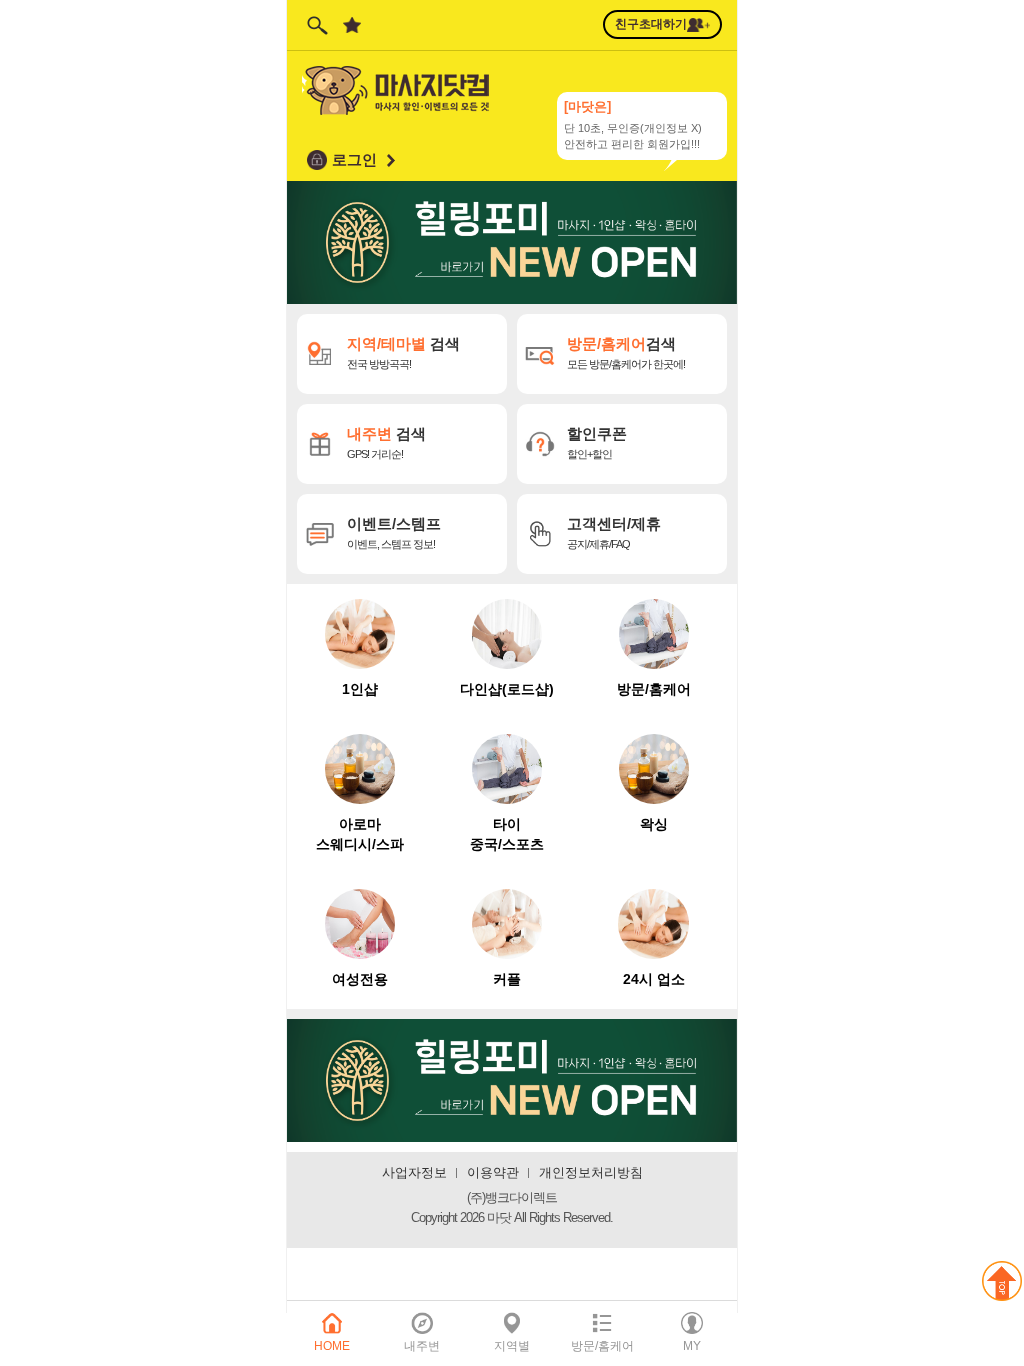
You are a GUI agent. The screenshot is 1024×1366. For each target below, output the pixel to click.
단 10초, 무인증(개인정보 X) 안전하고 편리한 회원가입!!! (633, 121)
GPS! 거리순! (386, 442)
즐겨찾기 (352, 25)
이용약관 (493, 1172)
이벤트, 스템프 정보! (396, 532)
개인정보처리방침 (591, 1172)
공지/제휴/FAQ (614, 532)
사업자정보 (414, 1172)
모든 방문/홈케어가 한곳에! (626, 352)
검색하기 (317, 25)
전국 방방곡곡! (403, 352)
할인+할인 (599, 442)
